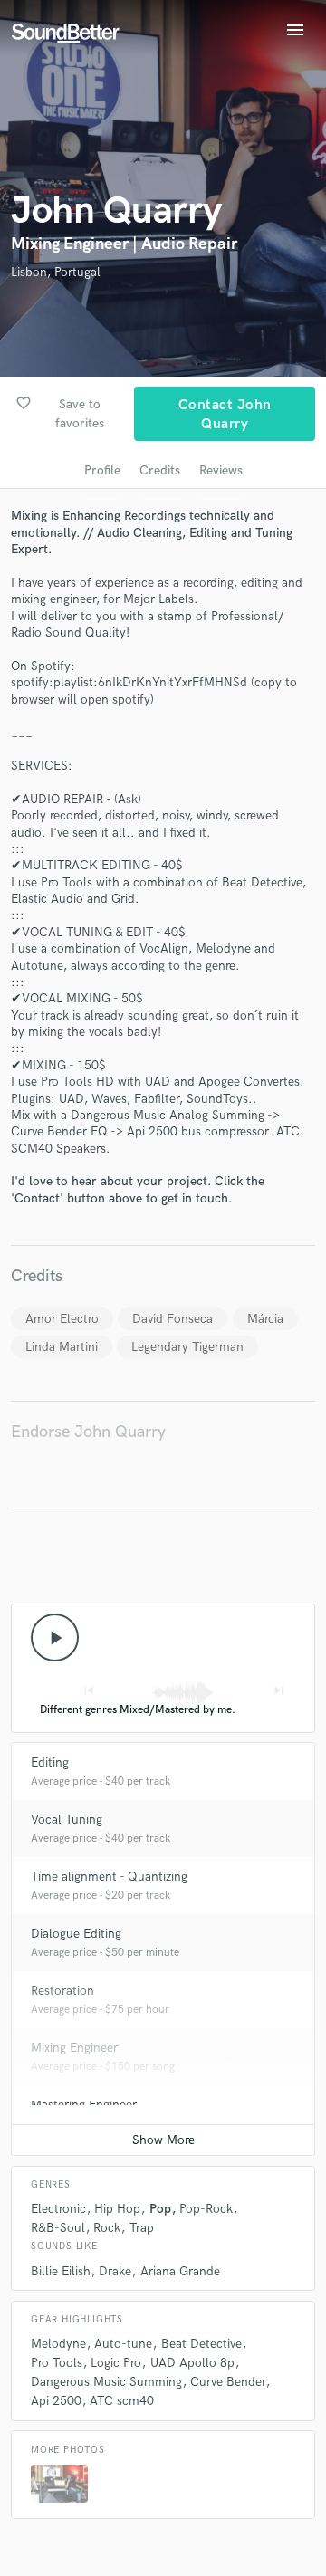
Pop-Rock (206, 2209)
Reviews (221, 470)
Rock (107, 2228)
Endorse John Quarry (88, 1432)
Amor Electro (62, 1319)
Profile (102, 470)
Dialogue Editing (76, 1934)
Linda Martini (62, 1347)
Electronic (58, 2209)
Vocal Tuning (67, 1819)
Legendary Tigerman (187, 1347)
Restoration (62, 1991)
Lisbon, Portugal (56, 272)
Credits (160, 470)
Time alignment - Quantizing (109, 1877)
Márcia (265, 1319)
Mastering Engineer (84, 2105)
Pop (160, 2209)
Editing (50, 1762)
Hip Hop (117, 2209)
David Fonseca (173, 1319)
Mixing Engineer (74, 2048)
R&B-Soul (58, 2228)
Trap (142, 2228)
